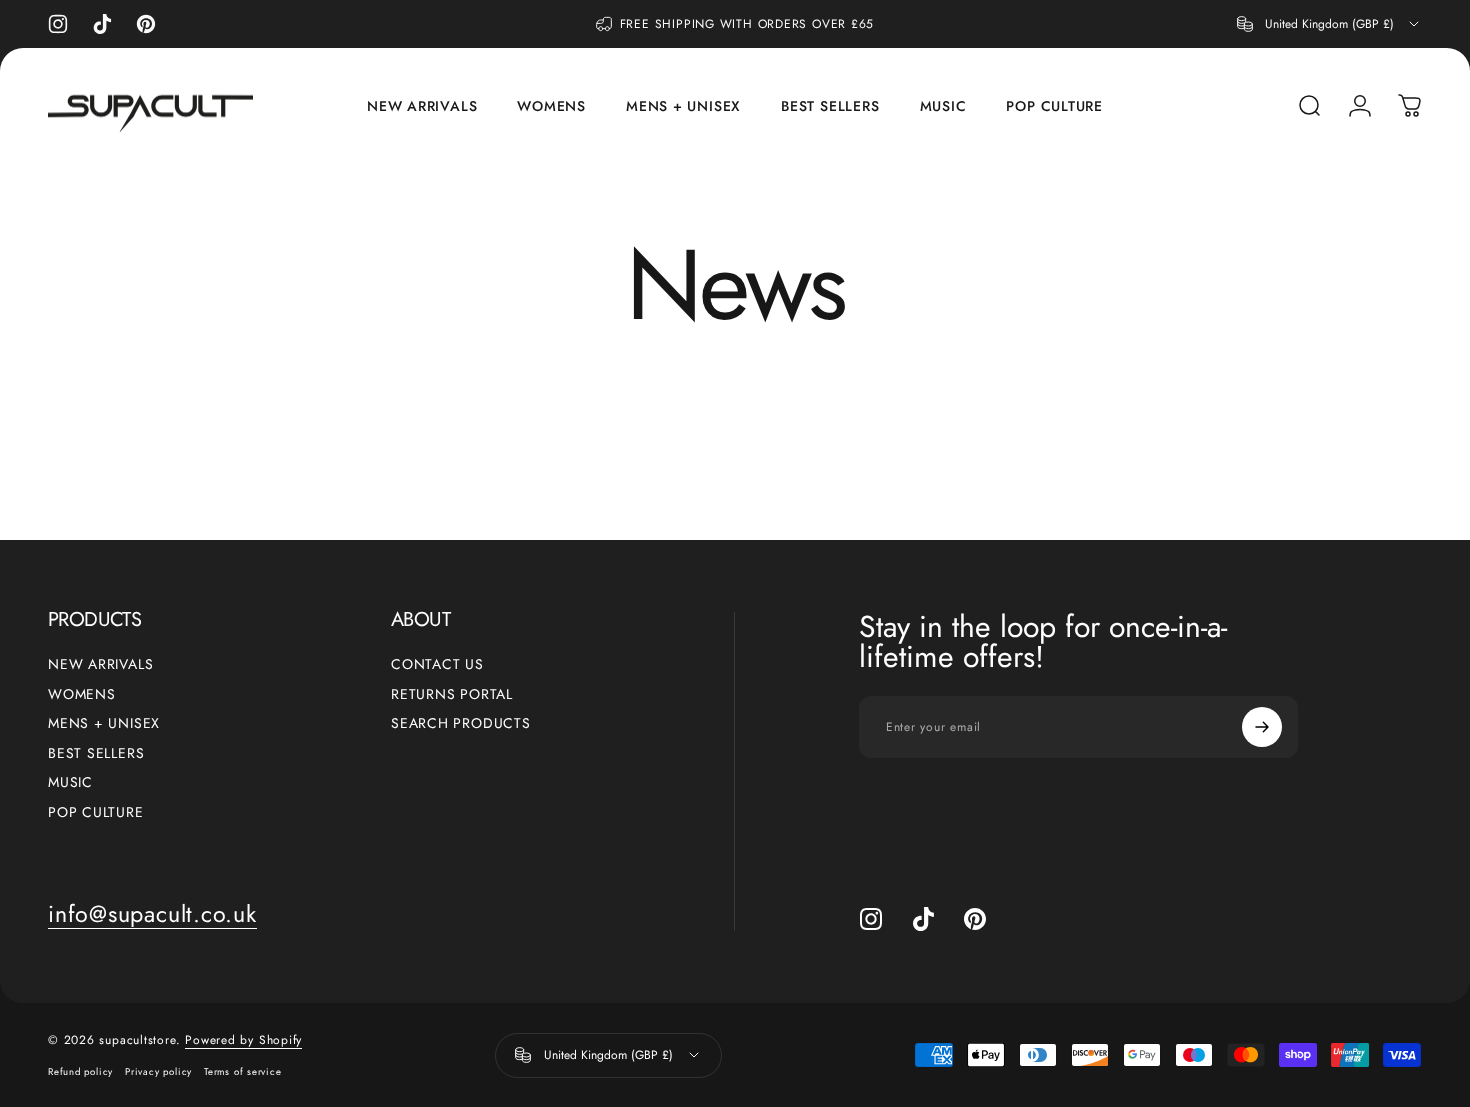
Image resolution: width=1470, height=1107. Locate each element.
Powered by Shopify (243, 1040)
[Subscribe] (1262, 727)
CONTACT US (437, 665)
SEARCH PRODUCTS (461, 724)
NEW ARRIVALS (100, 665)
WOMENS (82, 695)
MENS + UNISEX (104, 724)
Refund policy (80, 1072)
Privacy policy (158, 1072)
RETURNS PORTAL (452, 695)
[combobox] (1329, 24)
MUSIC (70, 783)
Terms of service (242, 1072)
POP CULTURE (96, 813)
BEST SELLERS (96, 754)
